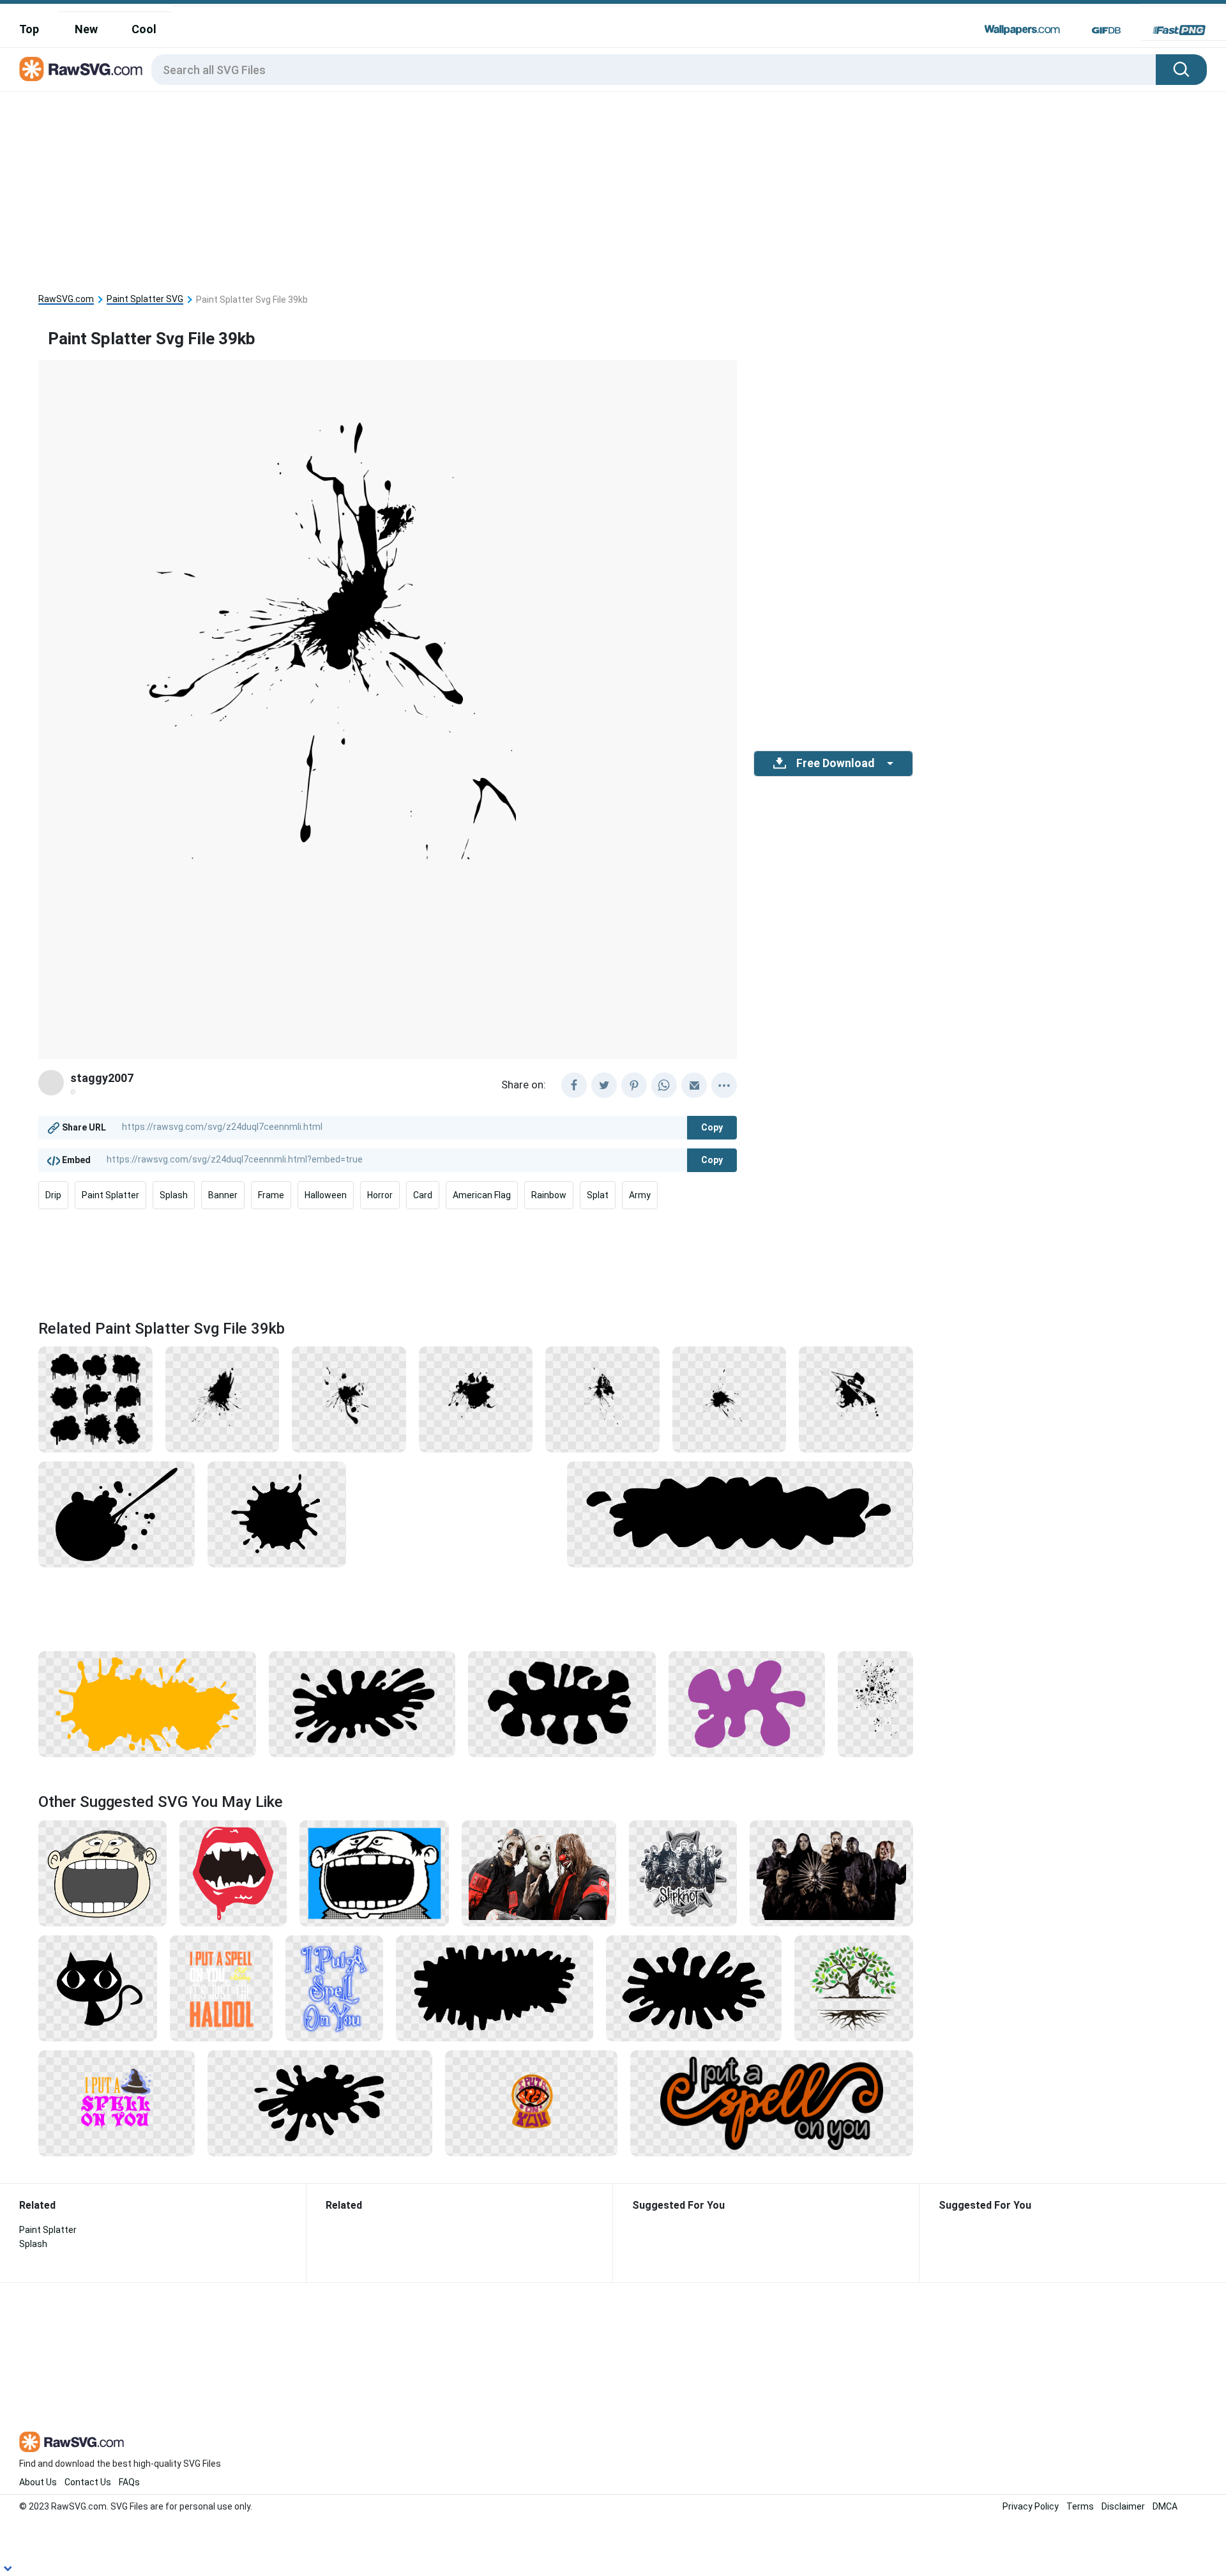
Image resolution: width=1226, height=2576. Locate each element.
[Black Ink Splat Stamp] (362, 1703)
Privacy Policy (1031, 2506)
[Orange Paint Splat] (147, 1703)
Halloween (326, 1195)
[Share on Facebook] (574, 1085)
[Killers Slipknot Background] (683, 1873)
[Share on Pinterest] (634, 1085)
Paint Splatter (110, 1195)
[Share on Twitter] (604, 1085)
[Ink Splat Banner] (740, 1514)
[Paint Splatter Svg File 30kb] (730, 1399)
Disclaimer (1123, 2506)
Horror (380, 1195)
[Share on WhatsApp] (664, 1085)
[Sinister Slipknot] (831, 1873)
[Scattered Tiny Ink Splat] (875, 1703)
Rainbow (549, 1195)
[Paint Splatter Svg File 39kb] (476, 1399)
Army (640, 1195)
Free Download (835, 763)
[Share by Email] (694, 1085)
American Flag (482, 1195)
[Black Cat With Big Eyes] (98, 1988)
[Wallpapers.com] (1022, 30)
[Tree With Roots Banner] (854, 1988)
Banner (223, 1195)
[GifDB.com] (1106, 30)
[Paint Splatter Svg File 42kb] (349, 1399)
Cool (144, 29)
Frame (271, 1195)
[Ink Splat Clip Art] (320, 2103)
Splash (174, 1195)
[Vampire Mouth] (233, 1873)
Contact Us (88, 2482)
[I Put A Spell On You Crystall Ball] (531, 2103)
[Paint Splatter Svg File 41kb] (856, 1399)
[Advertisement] (613, 188)
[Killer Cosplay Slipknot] (539, 1873)
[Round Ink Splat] (277, 1514)
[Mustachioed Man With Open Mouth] (102, 1873)
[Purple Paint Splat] (747, 1703)
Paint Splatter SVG (145, 299)
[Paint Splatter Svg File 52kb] (223, 1399)
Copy (712, 1127)
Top (29, 29)
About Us (38, 2482)
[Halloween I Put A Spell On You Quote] (117, 2103)
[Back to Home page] (81, 70)
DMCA (1165, 2506)
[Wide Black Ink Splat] (694, 1988)
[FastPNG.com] (1179, 30)
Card (423, 1195)
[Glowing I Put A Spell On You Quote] (334, 1988)
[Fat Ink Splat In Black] (562, 1703)
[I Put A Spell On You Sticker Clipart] (772, 2103)
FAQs (129, 2482)
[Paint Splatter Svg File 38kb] (602, 1399)
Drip (53, 1195)
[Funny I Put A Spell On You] (221, 1988)
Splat (598, 1195)
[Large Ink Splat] (495, 1988)
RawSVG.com (66, 299)
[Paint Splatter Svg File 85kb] (95, 1399)
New (86, 29)
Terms (1080, 2506)
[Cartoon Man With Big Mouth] (374, 1873)
